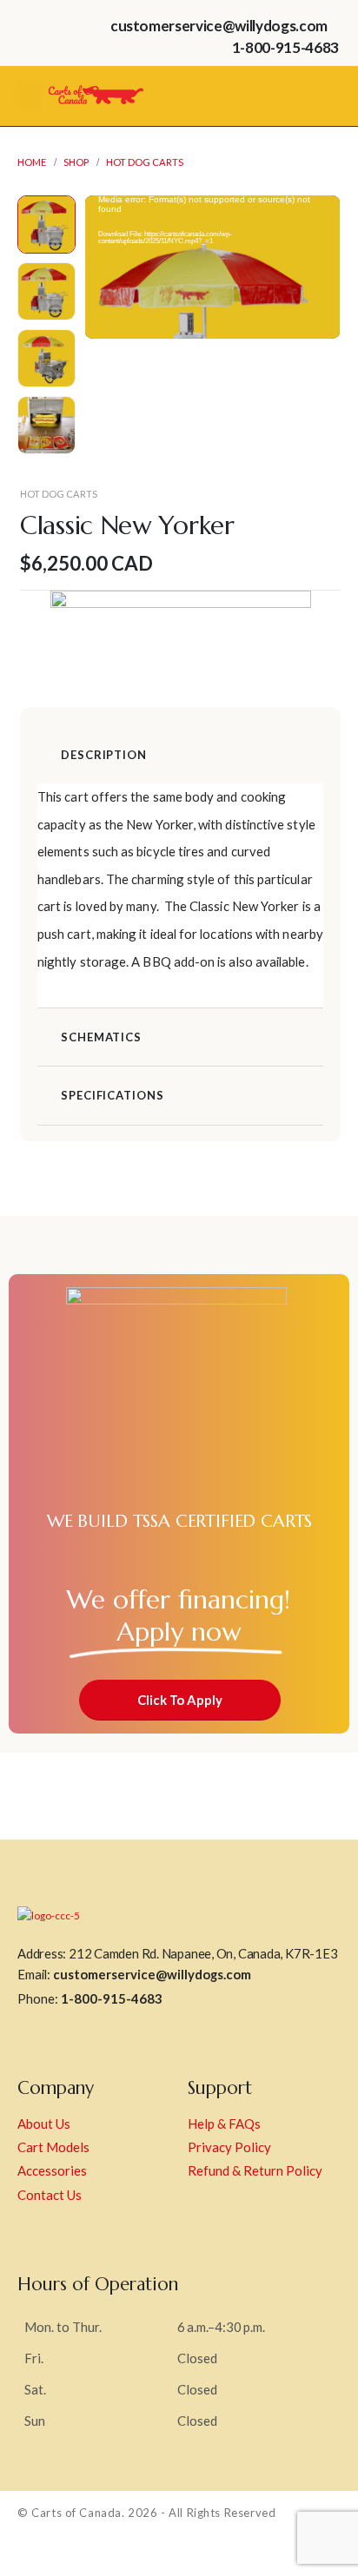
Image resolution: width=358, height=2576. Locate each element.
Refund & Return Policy (255, 2170)
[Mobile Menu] (30, 96)
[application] (213, 267)
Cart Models (53, 2147)
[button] (105, 268)
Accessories (52, 2170)
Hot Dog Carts (59, 494)
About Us (44, 2124)
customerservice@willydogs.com (152, 1974)
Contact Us (50, 2195)
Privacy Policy (229, 2147)
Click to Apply (180, 1700)
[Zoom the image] (96, 86)
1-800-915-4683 (112, 1998)
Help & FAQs (224, 2124)
